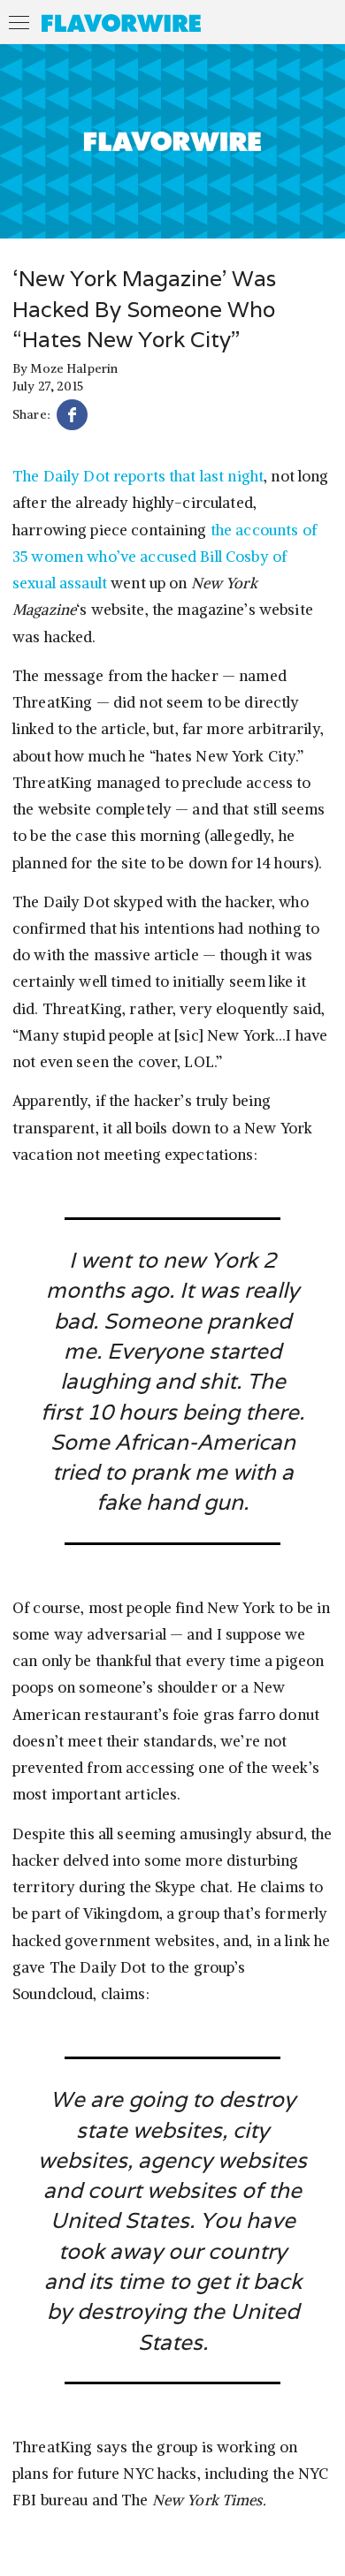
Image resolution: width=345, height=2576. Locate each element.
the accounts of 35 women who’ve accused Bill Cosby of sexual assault (165, 557)
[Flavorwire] (121, 23)
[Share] (72, 417)
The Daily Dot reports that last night (138, 476)
